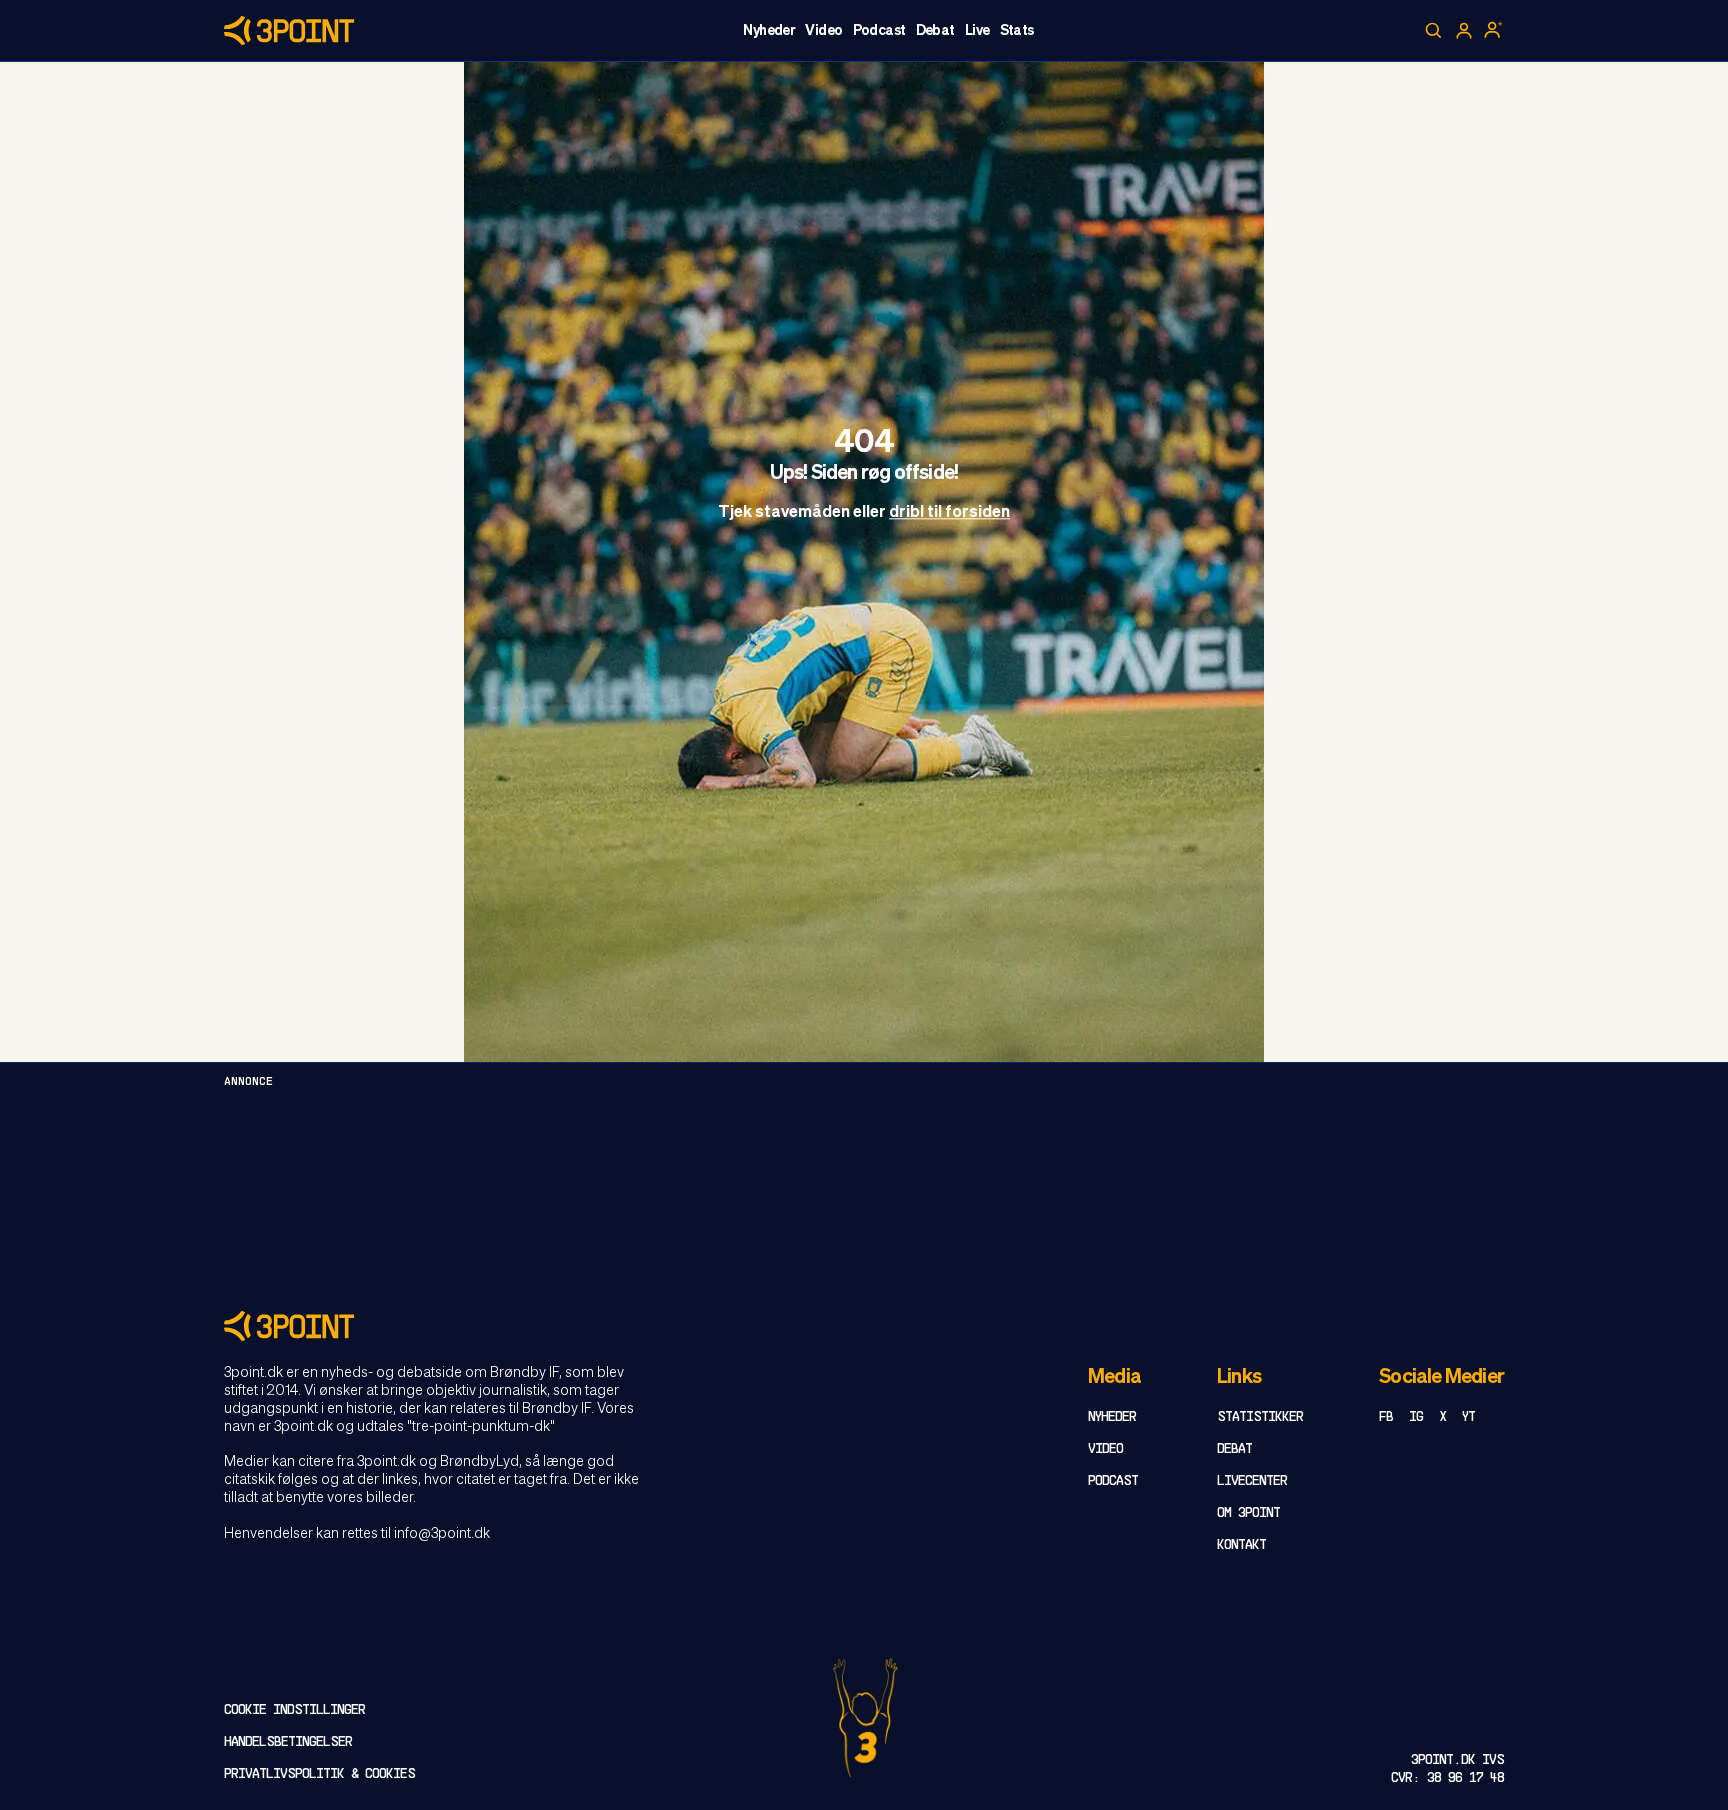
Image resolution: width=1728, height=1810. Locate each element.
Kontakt (1241, 1545)
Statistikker (1260, 1417)
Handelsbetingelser (288, 1742)
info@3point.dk (442, 1534)
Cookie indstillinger (294, 1710)
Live (977, 31)
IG (1416, 1417)
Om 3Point (1248, 1513)
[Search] (1434, 31)
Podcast (879, 31)
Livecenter (1252, 1481)
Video (823, 31)
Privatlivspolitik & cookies (319, 1774)
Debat (935, 31)
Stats (1017, 31)
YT (1468, 1417)
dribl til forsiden (949, 514)
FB (1386, 1417)
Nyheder (769, 31)
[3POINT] (864, 1325)
